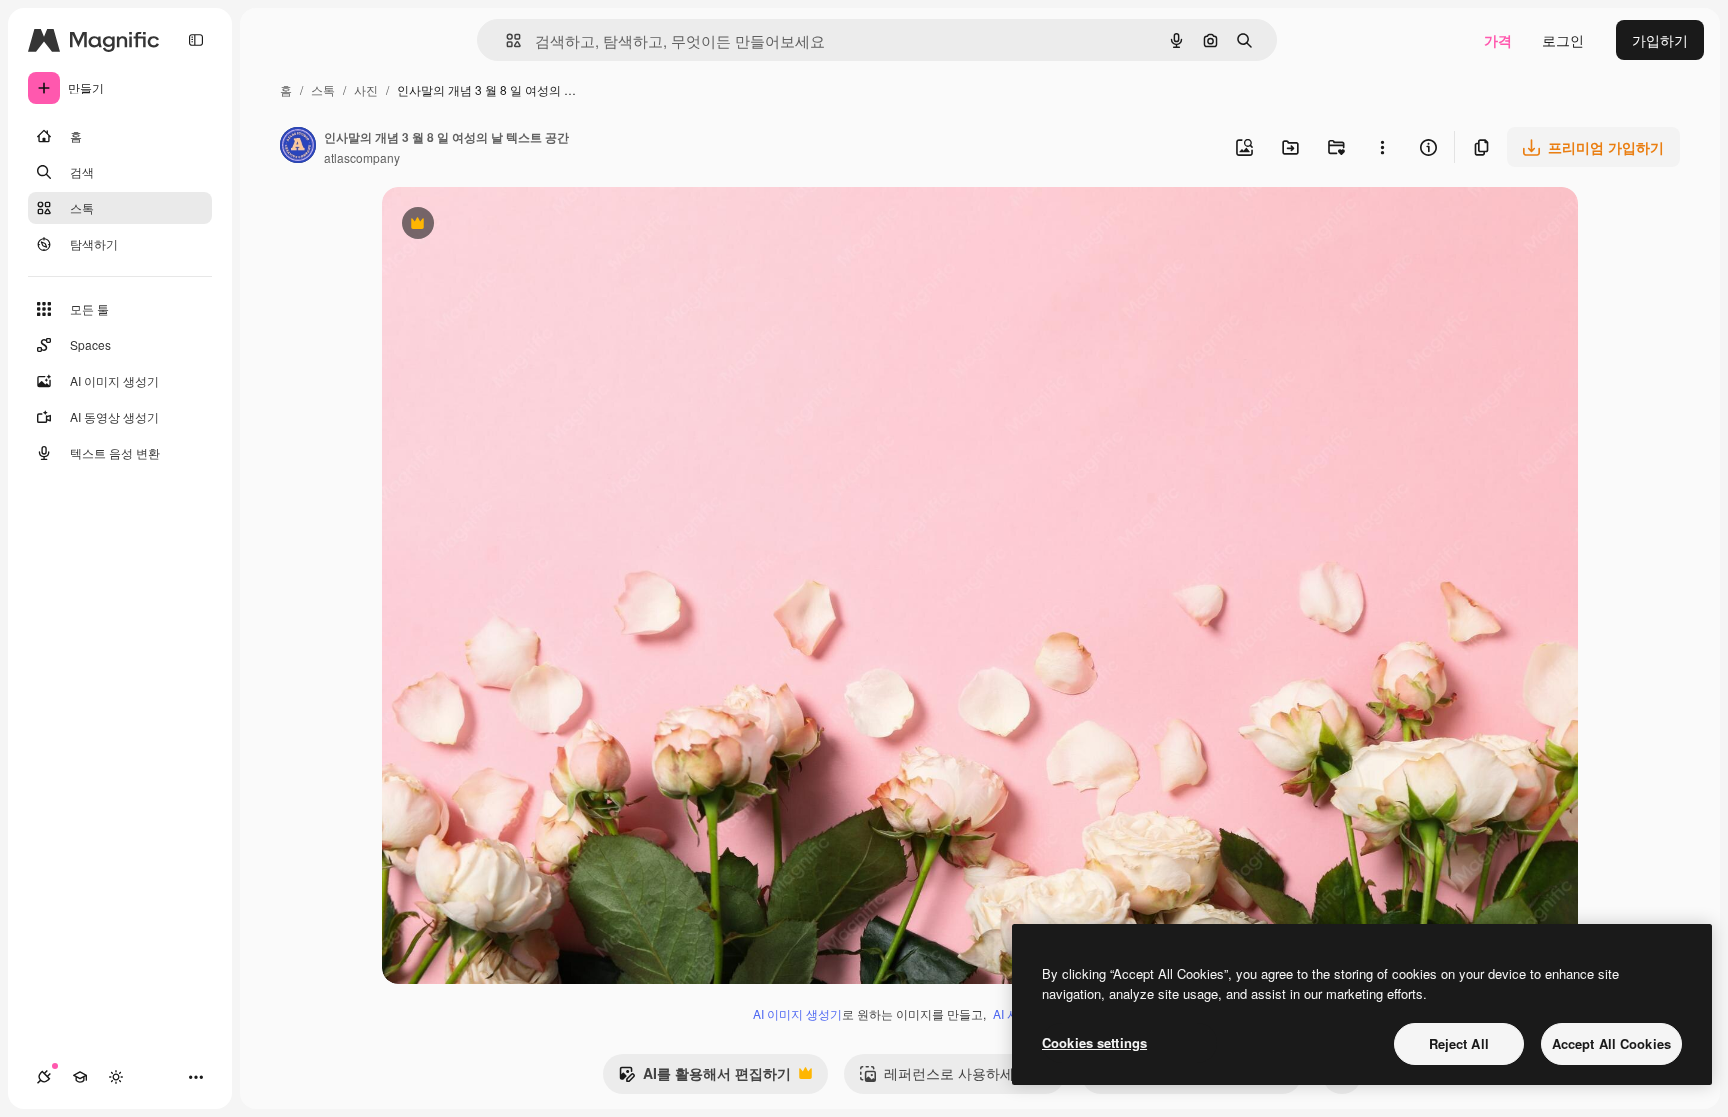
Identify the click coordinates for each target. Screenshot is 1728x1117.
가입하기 (1660, 40)
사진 (366, 89)
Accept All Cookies (1611, 1043)
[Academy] (80, 1077)
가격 (1498, 40)
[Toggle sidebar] (196, 40)
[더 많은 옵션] (1382, 147)
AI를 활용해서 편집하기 (704, 1078)
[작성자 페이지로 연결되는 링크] (298, 147)
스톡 (323, 89)
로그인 (1563, 40)
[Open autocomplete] (505, 40)
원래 (497, 225)
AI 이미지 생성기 (797, 1013)
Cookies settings (1094, 1042)
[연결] (44, 1077)
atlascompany (362, 157)
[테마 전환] (116, 1077)
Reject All (1459, 1043)
